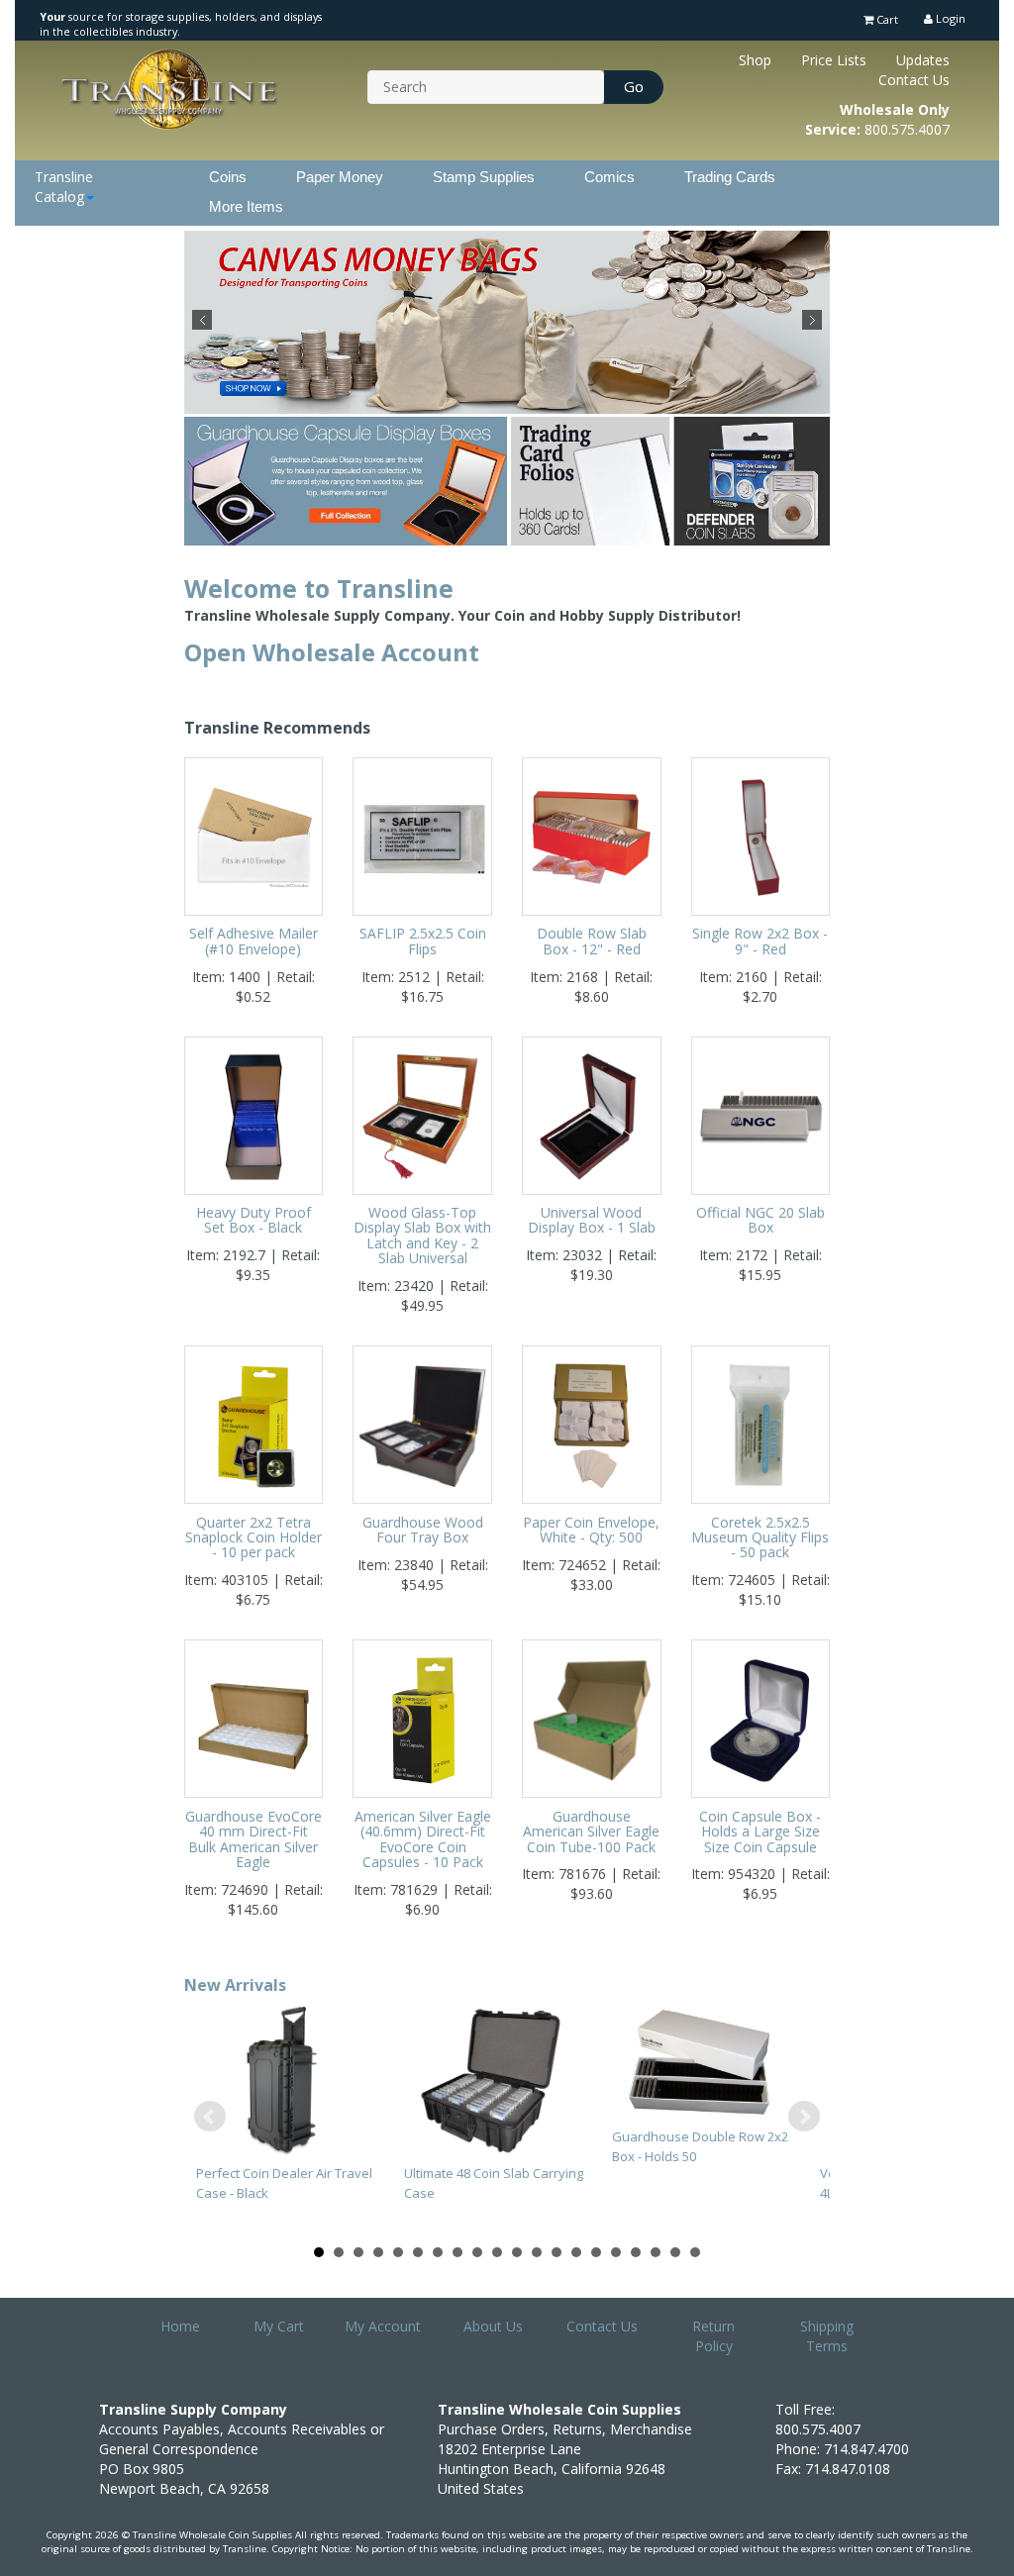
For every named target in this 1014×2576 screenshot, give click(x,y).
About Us (493, 2326)
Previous (202, 320)
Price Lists (834, 60)
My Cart (279, 2326)
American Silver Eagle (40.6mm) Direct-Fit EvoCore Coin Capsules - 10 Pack (423, 1839)
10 (497, 2252)
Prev (210, 2117)
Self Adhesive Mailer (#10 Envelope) (253, 941)
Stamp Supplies (484, 177)
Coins (228, 177)
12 (537, 2252)
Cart (886, 19)
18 (656, 2252)
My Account (383, 2326)
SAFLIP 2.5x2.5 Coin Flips (423, 941)
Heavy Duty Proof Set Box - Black (253, 1220)
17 (636, 2252)
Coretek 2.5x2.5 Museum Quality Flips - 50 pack (760, 1537)
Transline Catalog (64, 187)
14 (576, 2252)
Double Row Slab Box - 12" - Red (592, 941)
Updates (923, 60)
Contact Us (914, 80)
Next (812, 320)
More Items (246, 206)
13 (557, 2252)
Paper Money (340, 177)
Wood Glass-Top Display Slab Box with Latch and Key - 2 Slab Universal (422, 1235)
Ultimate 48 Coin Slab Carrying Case (494, 2183)
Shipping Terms (827, 2336)
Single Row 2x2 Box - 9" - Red (760, 941)
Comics (609, 177)
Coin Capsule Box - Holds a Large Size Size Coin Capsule (760, 1832)
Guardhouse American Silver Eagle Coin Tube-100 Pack (591, 1832)
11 (517, 2252)
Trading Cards (730, 177)
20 (695, 2252)
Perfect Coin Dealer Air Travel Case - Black (284, 2183)
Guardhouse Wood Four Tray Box (423, 1530)
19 (675, 2252)
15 (596, 2252)
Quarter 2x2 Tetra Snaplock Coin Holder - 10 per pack (253, 1537)
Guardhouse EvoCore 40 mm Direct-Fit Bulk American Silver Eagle (253, 1839)
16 (616, 2252)
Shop (755, 60)
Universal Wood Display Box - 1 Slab (592, 1220)
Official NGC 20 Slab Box (760, 1220)
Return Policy (713, 2336)
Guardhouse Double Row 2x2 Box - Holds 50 (700, 2146)
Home (180, 2326)
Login (949, 18)
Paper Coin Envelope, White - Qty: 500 (591, 1530)
